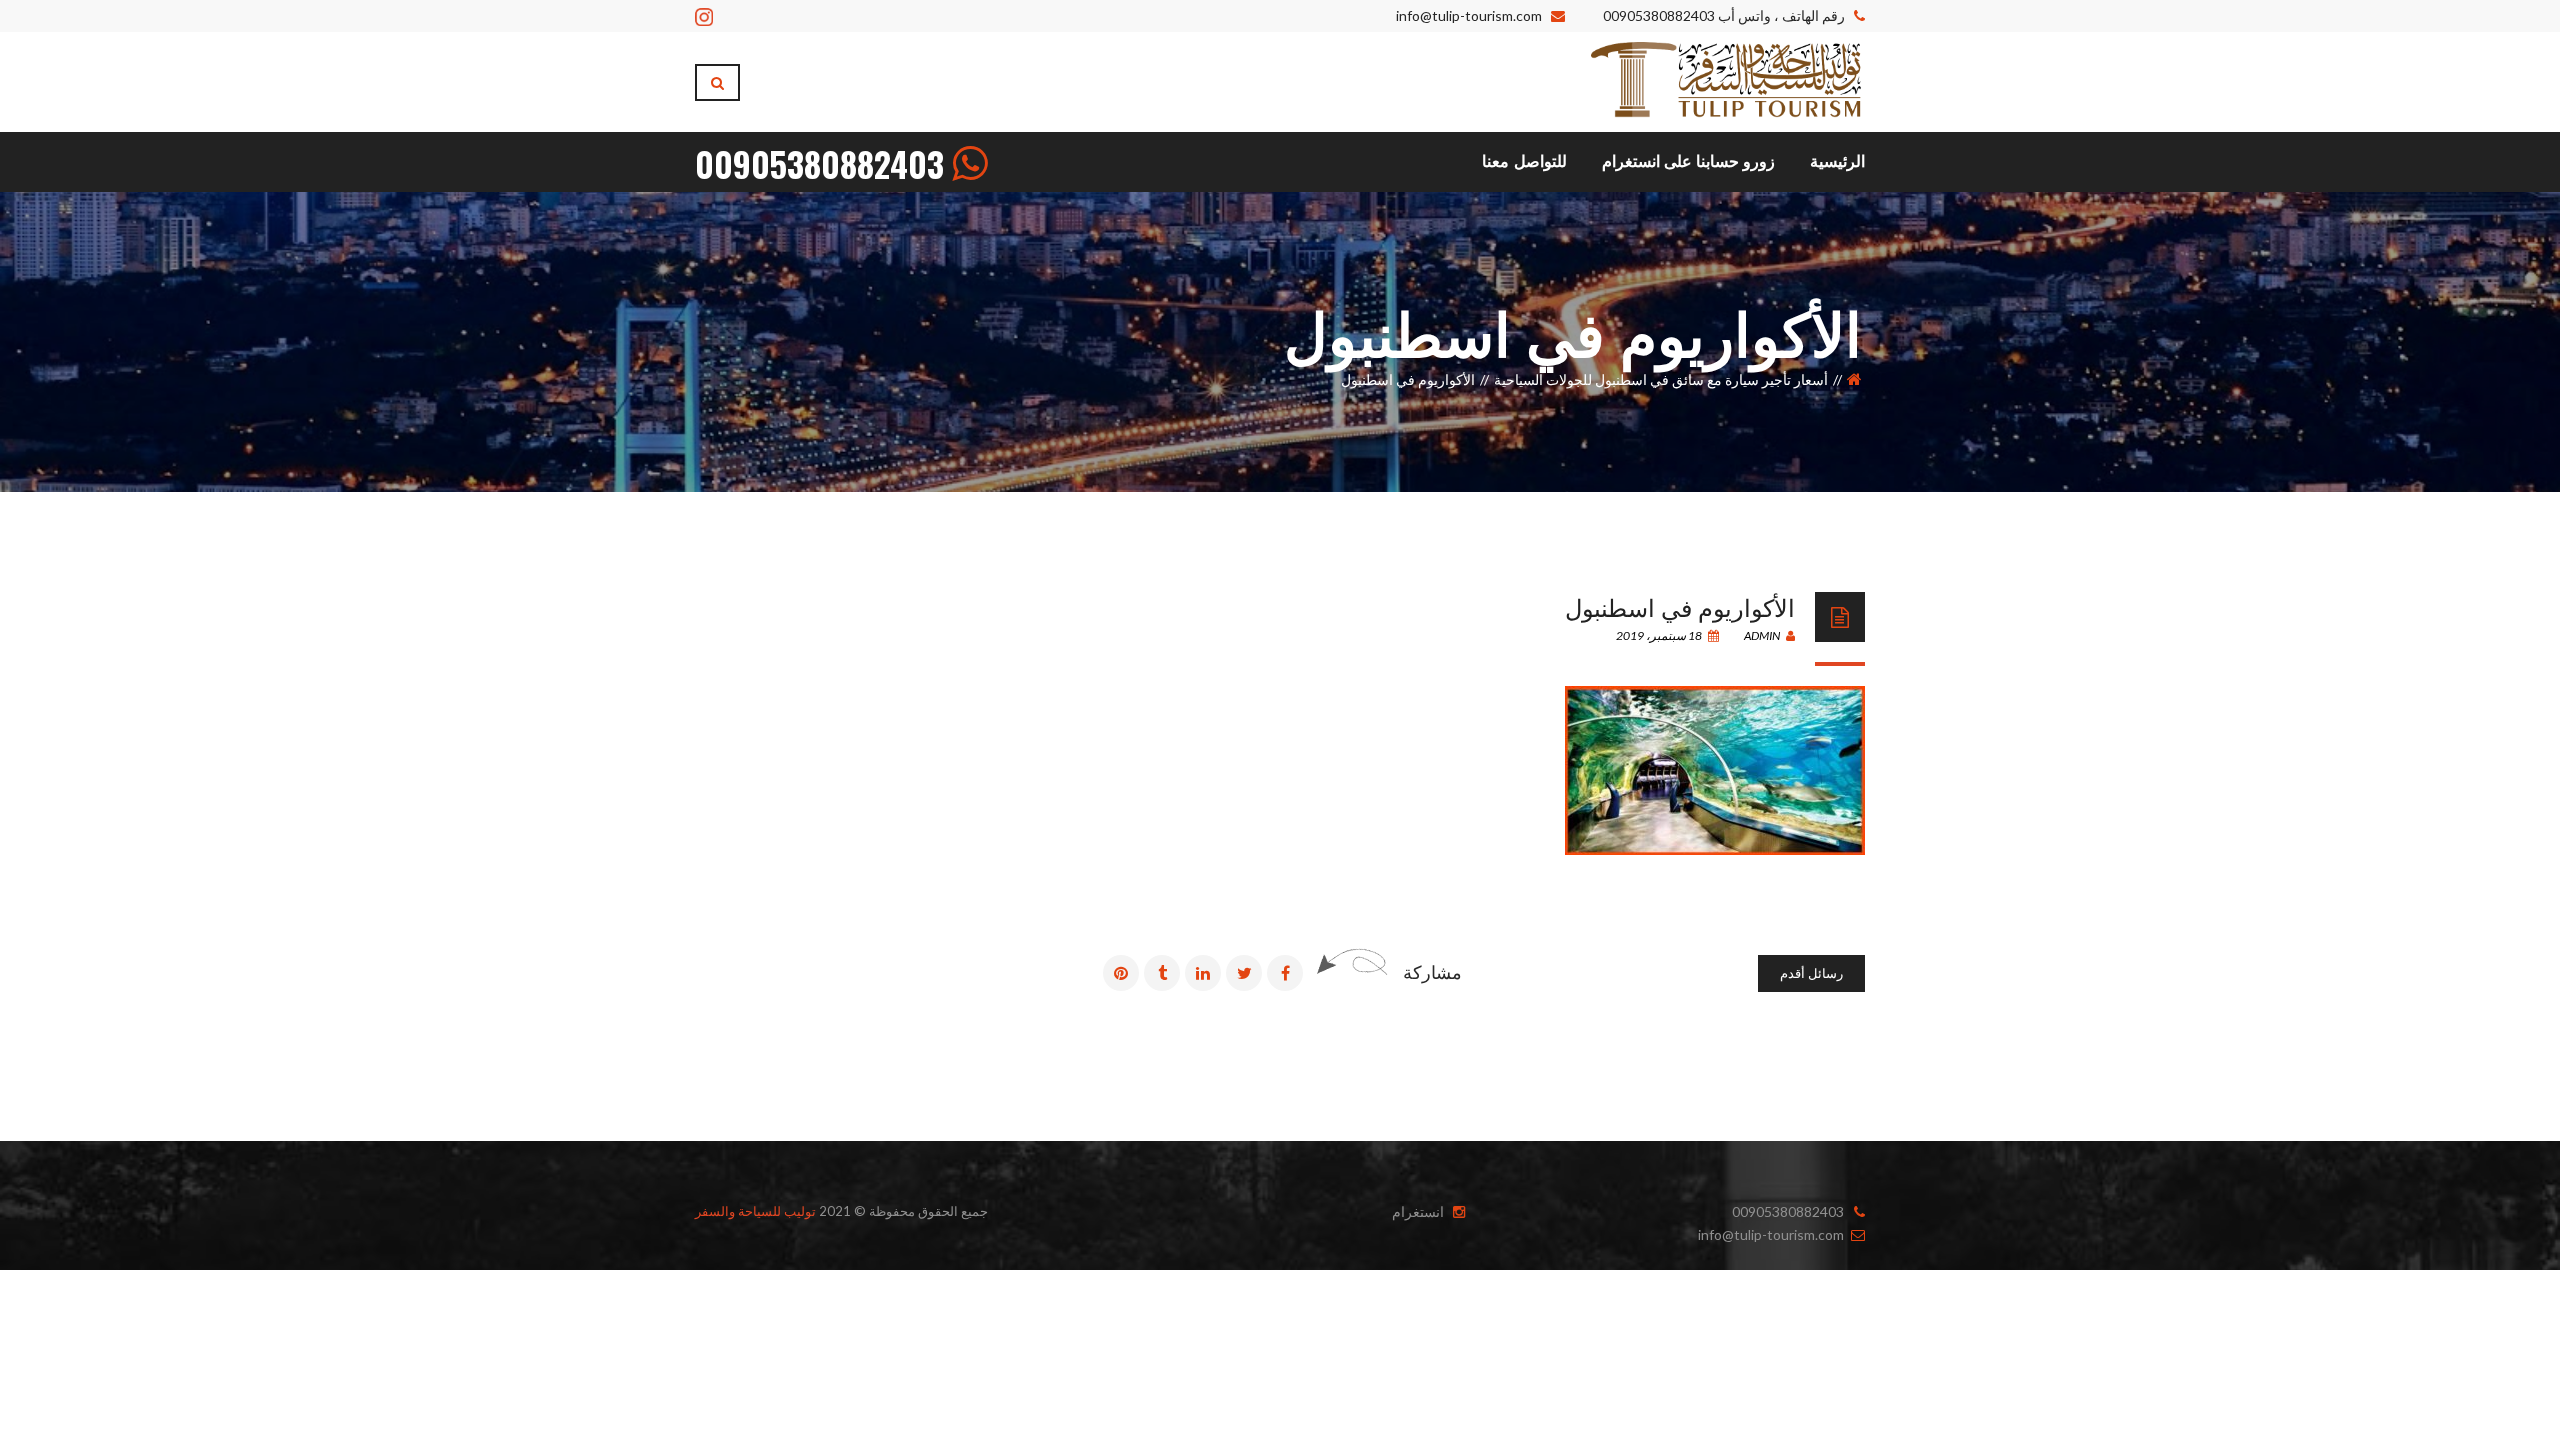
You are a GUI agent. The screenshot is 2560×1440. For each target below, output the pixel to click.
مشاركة (1432, 972)
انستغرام (1418, 1211)
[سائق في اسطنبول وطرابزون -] (1726, 80)
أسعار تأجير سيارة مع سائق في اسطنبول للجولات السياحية (1661, 379)
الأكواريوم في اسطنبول (1680, 606)
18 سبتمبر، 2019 (1660, 635)
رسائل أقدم (1811, 973)
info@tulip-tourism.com (1469, 15)
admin (1763, 635)
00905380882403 (1659, 15)
